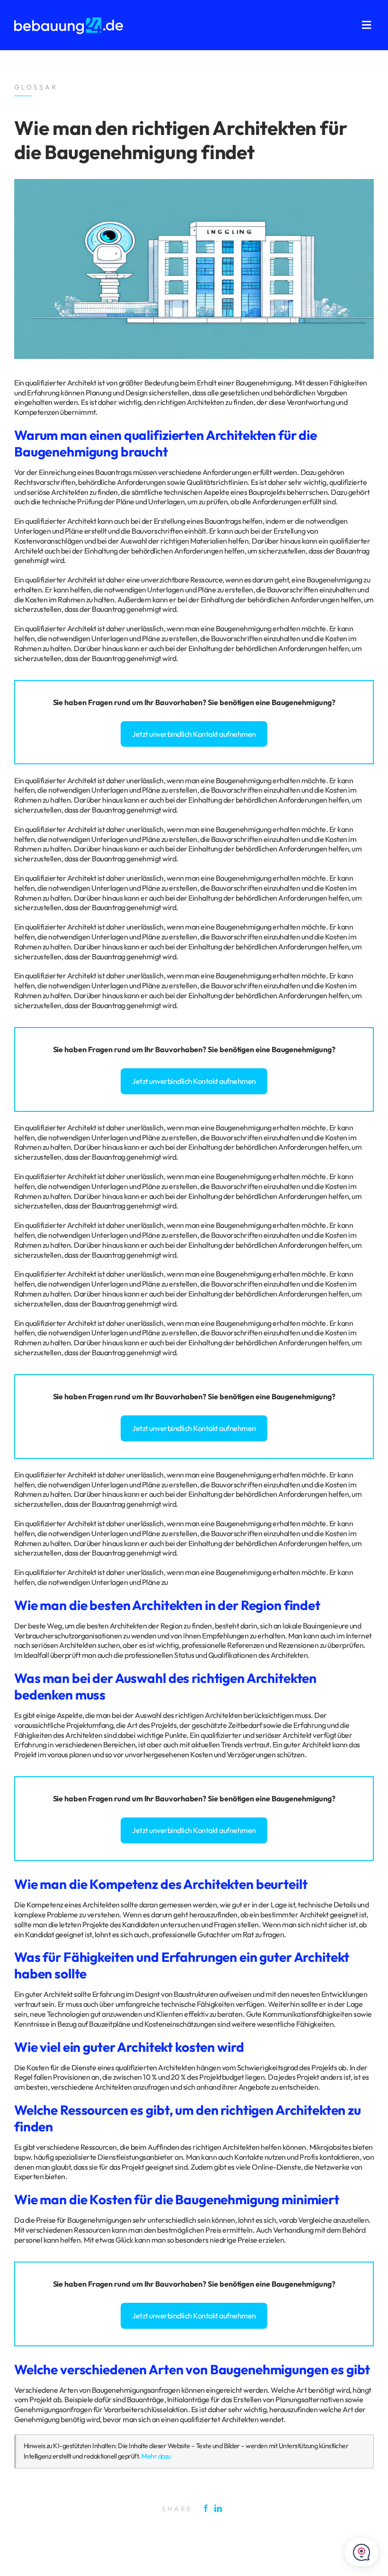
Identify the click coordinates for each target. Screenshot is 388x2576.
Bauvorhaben (179, 702)
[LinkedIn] (220, 2508)
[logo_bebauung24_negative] (69, 20)
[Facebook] (208, 2508)
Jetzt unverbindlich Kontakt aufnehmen (194, 734)
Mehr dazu (156, 2456)
